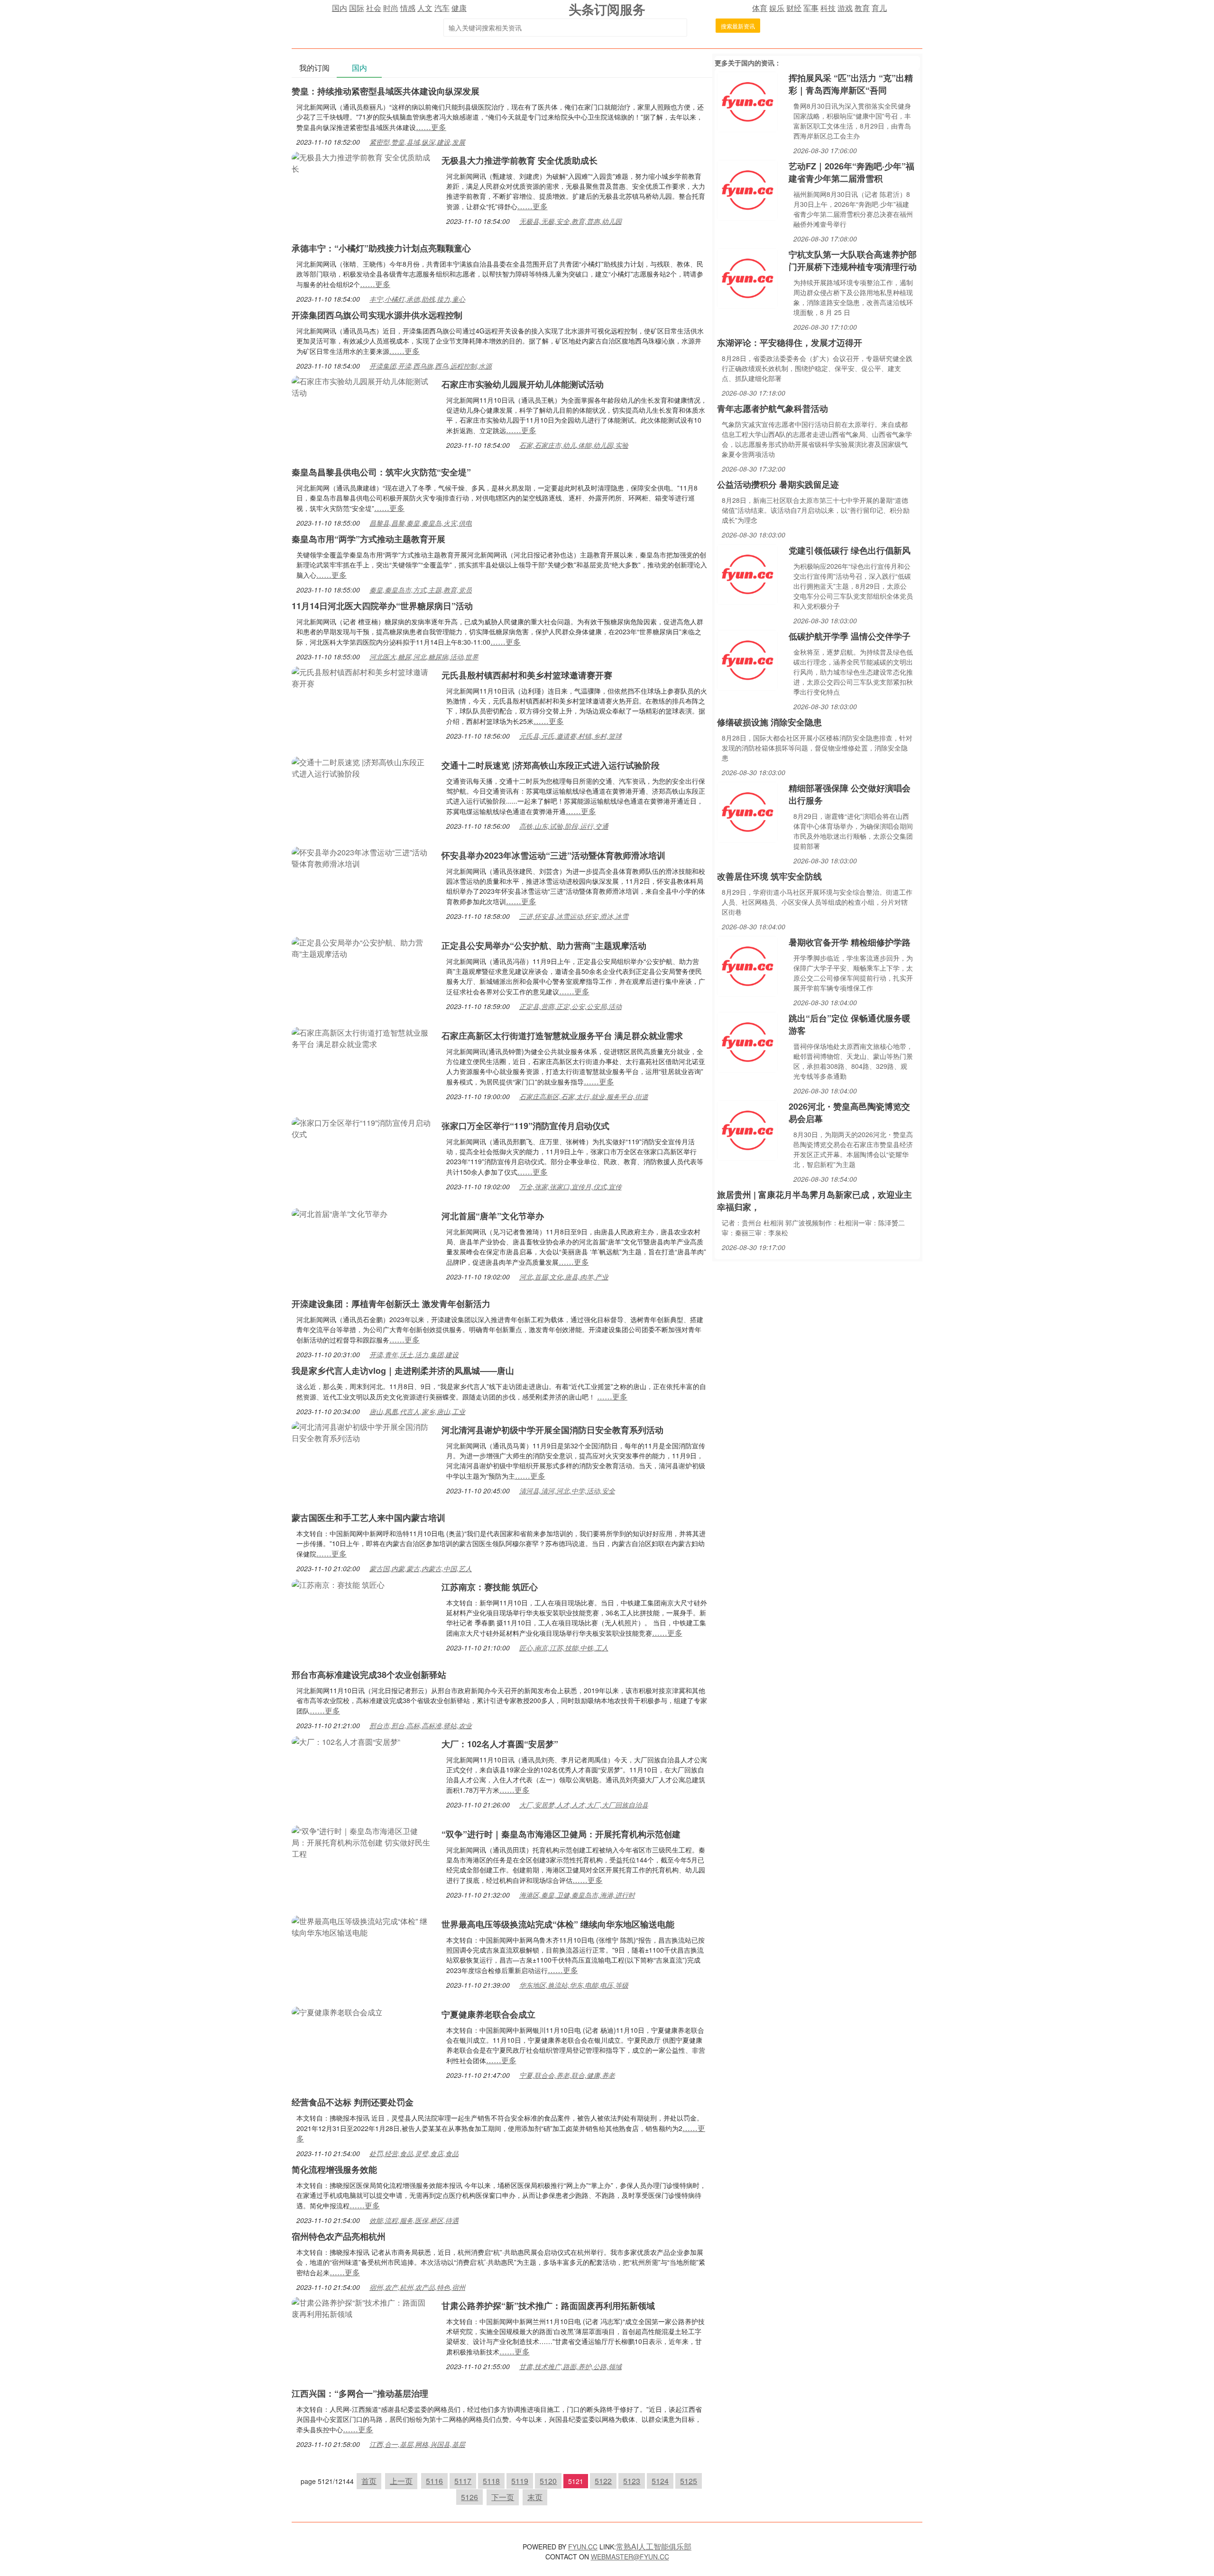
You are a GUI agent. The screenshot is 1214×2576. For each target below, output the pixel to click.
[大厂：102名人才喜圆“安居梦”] (346, 1741)
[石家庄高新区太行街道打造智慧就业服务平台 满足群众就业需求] (362, 1037)
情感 (408, 8)
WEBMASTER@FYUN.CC (630, 2557)
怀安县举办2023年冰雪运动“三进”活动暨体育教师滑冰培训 (553, 855)
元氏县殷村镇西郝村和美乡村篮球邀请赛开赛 (527, 675)
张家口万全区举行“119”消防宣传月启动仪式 (525, 1126)
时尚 (391, 8)
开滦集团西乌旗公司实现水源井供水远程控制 (377, 315)
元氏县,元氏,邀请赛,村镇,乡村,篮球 (570, 736)
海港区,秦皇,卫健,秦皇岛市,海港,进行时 (577, 1895)
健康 (459, 8)
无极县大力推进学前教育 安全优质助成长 (520, 160)
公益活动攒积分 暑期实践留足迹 (778, 484)
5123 (632, 2481)
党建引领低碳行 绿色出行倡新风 (850, 550)
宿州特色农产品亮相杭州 (339, 2236)
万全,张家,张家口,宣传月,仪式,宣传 (570, 1186)
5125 (689, 2481)
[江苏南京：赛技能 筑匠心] (338, 1584)
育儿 (879, 8)
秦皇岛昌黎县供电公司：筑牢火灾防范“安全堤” (381, 472)
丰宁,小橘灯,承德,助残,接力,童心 (417, 299)
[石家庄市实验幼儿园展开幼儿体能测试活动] (362, 386)
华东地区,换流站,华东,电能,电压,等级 (574, 1985)
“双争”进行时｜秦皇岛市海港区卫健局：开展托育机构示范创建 (561, 1834)
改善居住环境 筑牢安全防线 (769, 876)
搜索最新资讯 (738, 26)
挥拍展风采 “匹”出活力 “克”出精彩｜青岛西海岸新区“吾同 (851, 84)
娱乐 (777, 8)
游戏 (845, 8)
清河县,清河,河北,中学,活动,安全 (567, 1491)
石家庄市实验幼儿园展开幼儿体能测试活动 (523, 384)
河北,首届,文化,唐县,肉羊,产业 (564, 1277)
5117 (463, 2481)
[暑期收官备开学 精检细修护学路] (747, 965)
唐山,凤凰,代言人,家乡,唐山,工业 (417, 1411)
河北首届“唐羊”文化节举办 (493, 1216)
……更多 (431, 127)
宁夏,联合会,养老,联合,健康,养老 (567, 2075)
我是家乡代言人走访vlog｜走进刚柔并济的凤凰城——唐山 (403, 1371)
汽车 (442, 8)
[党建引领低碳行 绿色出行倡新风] (747, 573)
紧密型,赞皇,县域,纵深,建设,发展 (417, 142)
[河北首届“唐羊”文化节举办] (340, 1213)
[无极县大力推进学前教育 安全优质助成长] (362, 162)
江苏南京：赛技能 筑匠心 (490, 1587)
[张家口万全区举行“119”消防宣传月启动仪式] (362, 1127)
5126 (469, 2497)
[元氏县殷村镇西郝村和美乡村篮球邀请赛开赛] (362, 677)
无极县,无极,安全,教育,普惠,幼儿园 (570, 221)
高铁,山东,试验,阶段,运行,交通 (564, 826)
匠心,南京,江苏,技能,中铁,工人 (564, 1648)
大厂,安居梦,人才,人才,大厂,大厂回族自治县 (584, 1805)
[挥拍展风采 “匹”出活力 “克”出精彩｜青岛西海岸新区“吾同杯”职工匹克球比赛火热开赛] (747, 101)
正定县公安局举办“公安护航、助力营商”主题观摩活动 (544, 945)
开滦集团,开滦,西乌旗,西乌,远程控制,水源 (431, 366)
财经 (794, 8)
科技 (828, 8)
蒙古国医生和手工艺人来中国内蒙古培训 (368, 1518)
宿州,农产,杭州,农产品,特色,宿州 (417, 2287)
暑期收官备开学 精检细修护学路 (850, 942)
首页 (369, 2481)
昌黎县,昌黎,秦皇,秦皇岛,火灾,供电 (421, 523)
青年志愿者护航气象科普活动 (773, 408)
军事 (811, 8)
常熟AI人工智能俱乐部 (654, 2546)
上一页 (401, 2481)
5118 (491, 2481)
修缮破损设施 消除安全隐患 (769, 722)
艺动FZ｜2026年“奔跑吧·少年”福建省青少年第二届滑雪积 (851, 172)
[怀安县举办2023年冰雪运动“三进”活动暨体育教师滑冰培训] (362, 857)
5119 (520, 2481)
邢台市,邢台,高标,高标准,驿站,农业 (421, 1725)
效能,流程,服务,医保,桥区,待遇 (414, 2220)
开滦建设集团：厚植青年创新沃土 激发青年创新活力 (391, 1304)
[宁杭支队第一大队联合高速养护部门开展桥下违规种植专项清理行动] (747, 277)
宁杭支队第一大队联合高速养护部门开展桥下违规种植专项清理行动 (853, 260)
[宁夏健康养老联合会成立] (337, 2011)
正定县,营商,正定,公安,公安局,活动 (570, 1006)
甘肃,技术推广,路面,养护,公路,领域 (570, 2366)
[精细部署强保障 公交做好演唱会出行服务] (747, 811)
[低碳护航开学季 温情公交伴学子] (747, 659)
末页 (535, 2497)
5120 (548, 2481)
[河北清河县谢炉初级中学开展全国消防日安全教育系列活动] (362, 1432)
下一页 (503, 2497)
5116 (434, 2481)
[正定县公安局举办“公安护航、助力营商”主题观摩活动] (362, 947)
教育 (862, 8)
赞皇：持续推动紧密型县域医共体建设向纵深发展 (386, 91)
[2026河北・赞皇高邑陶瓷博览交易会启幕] (747, 1129)
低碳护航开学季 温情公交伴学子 (850, 636)
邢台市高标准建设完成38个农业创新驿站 (369, 1675)
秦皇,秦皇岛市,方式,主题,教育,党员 (421, 590)
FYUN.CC (583, 2547)
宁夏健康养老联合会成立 (488, 2014)
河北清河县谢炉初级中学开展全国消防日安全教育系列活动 (552, 1430)
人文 (425, 8)
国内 (340, 8)
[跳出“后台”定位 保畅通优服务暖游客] (747, 1041)
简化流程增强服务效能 (334, 2169)
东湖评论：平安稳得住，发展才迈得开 (790, 343)
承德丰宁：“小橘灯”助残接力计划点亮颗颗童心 (381, 248)
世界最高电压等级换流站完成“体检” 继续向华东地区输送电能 (558, 1924)
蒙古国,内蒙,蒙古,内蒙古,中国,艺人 (421, 1568)
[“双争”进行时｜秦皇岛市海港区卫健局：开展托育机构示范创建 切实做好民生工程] (362, 1841)
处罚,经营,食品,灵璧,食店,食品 (414, 2153)
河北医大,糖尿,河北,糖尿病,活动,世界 (424, 657)
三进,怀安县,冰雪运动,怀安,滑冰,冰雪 (574, 916)
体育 (760, 8)
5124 (660, 2481)
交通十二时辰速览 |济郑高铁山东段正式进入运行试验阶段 (551, 765)
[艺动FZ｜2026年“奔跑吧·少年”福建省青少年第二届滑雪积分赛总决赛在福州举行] (747, 189)
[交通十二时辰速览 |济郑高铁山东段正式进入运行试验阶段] (362, 767)
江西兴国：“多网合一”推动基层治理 (360, 2393)
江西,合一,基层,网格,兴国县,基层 (417, 2444)
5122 (603, 2481)
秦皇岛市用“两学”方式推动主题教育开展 (368, 539)
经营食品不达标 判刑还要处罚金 (353, 2102)
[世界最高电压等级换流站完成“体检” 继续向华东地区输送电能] (362, 1926)
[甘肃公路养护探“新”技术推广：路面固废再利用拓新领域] (362, 2307)
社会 (374, 8)
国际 (357, 8)
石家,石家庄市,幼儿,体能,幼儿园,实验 (574, 445)
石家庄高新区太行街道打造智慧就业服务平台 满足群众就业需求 (562, 1036)
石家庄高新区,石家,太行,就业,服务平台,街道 (584, 1096)
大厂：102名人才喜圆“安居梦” (500, 1744)
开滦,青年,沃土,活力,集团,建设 (414, 1354)
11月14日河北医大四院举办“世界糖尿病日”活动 (382, 606)
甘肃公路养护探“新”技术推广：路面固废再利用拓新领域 (548, 2306)
